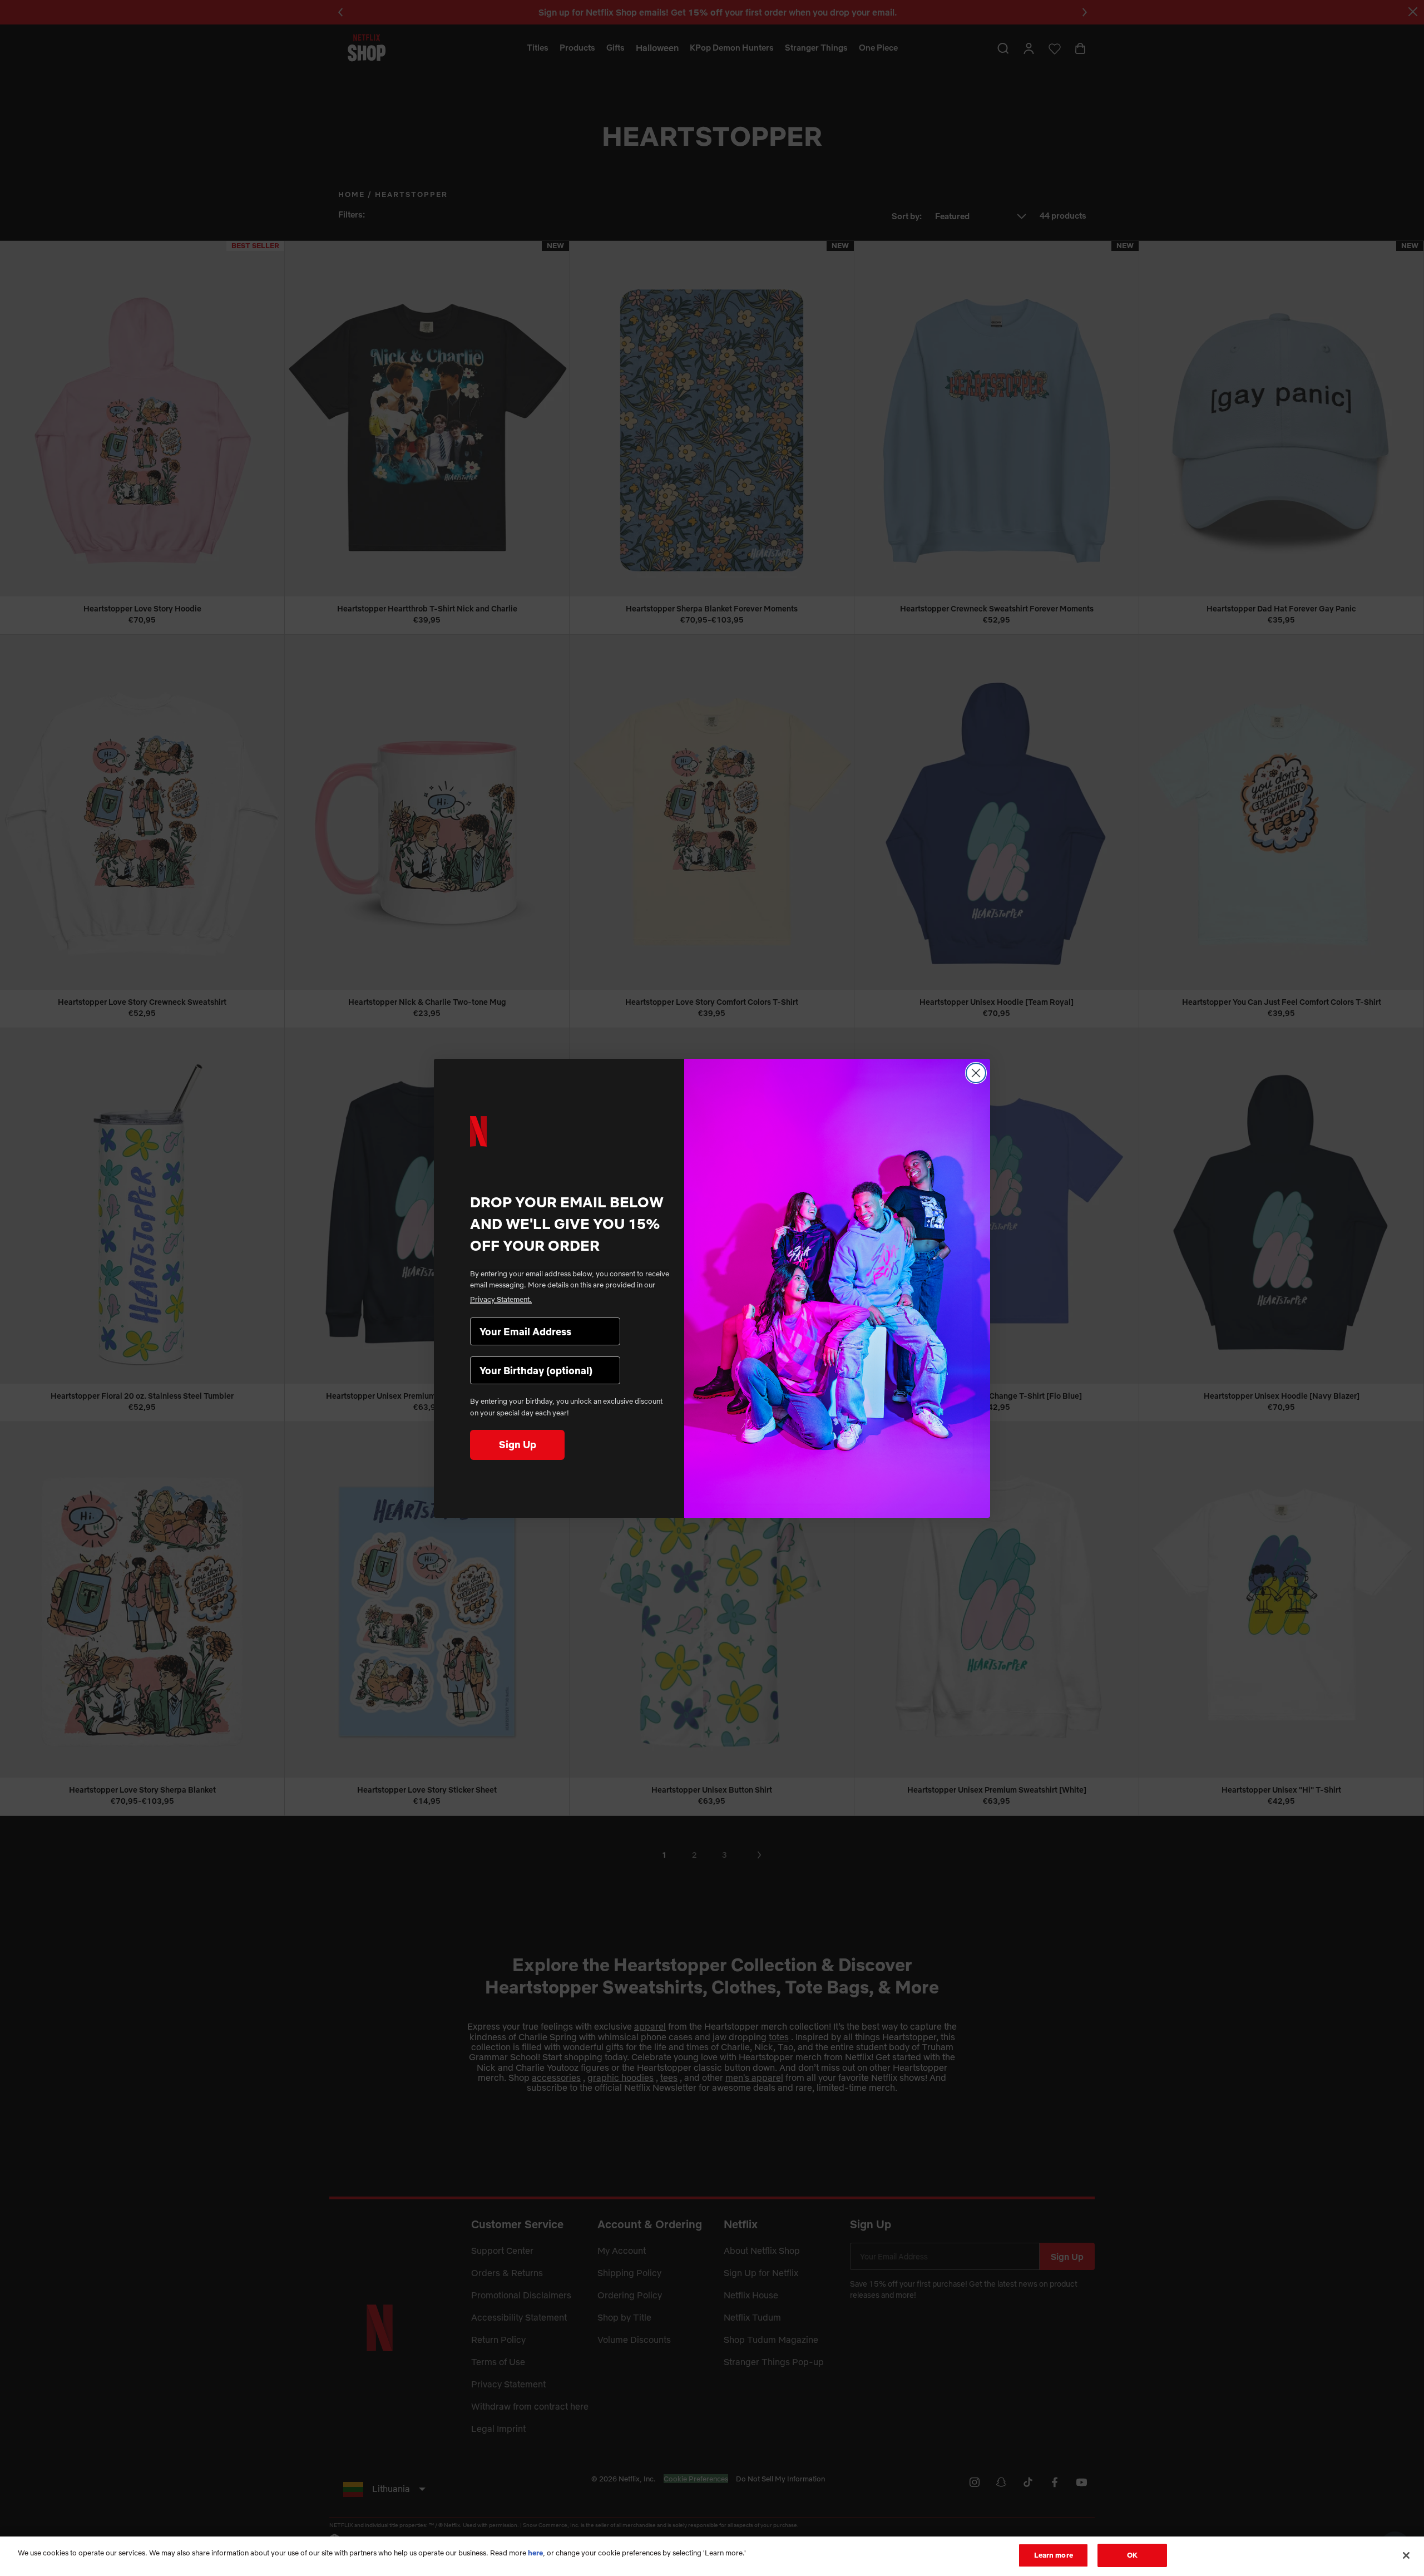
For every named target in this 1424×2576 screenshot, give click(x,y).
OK (1132, 2555)
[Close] (1406, 2555)
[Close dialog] (976, 1073)
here (535, 2553)
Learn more (1054, 2555)
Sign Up (518, 1445)
